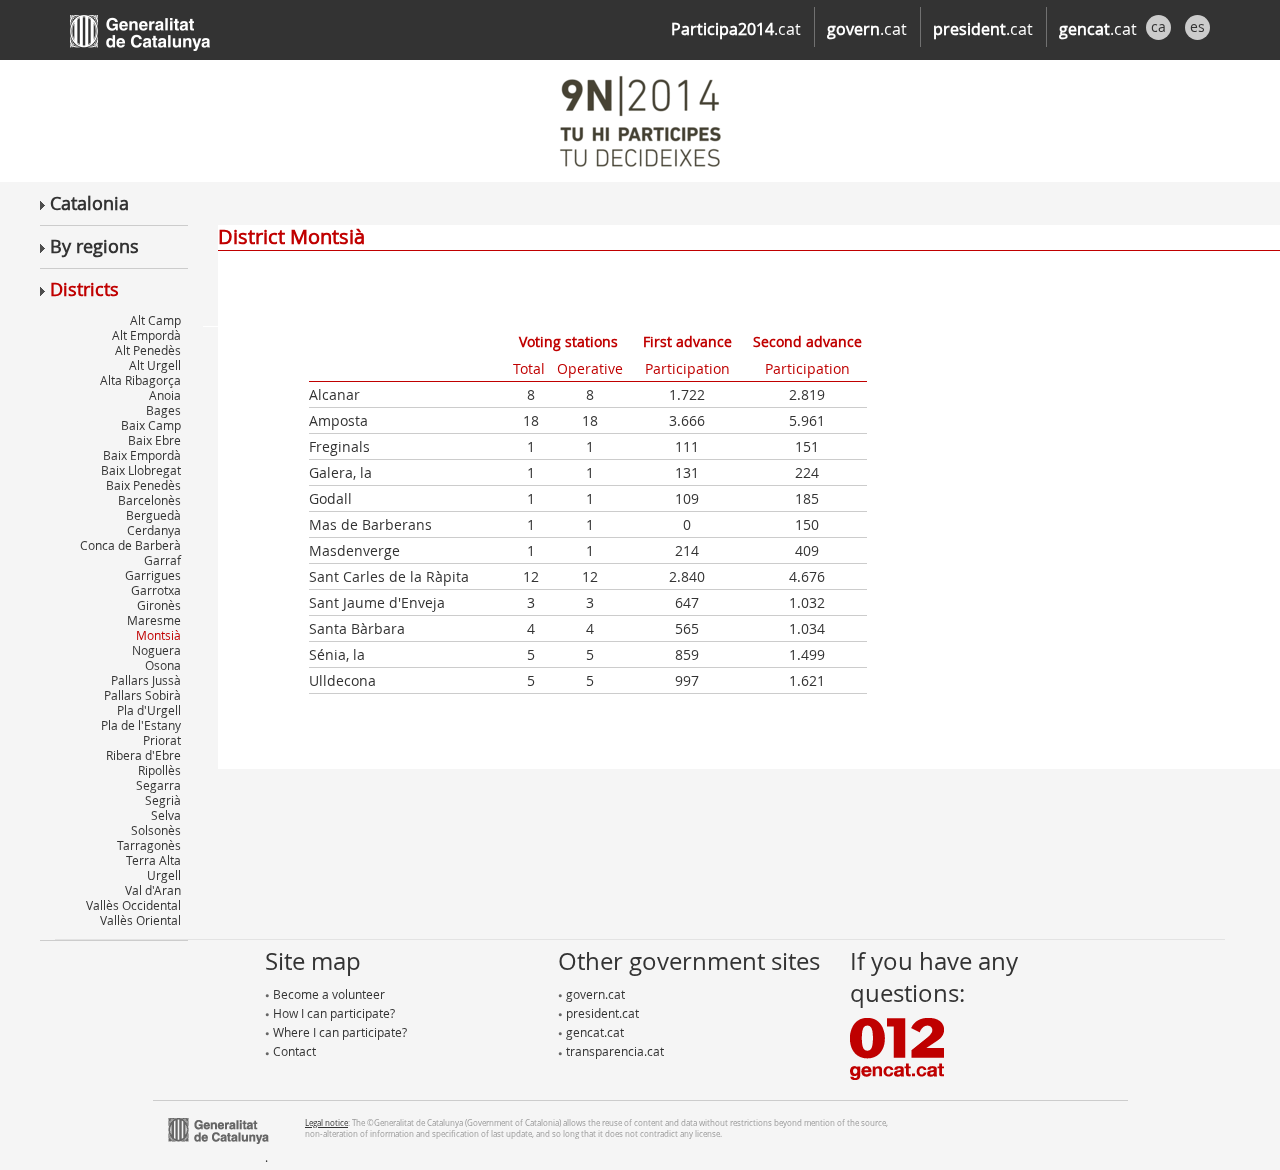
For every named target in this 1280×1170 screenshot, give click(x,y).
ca (1158, 26)
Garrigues (153, 575)
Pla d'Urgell (149, 710)
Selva (166, 815)
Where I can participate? (338, 1032)
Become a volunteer (327, 994)
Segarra (158, 785)
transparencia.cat (613, 1051)
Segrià (163, 800)
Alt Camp (155, 320)
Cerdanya (154, 530)
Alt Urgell (155, 365)
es (1197, 26)
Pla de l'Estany (141, 725)
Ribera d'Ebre (143, 755)
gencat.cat (593, 1032)
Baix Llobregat (141, 470)
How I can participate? (332, 1013)
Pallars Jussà (146, 680)
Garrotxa (156, 590)
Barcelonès (149, 500)
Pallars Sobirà (142, 695)
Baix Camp (151, 425)
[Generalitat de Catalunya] (170, 27)
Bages (163, 410)
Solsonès (156, 830)
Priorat (162, 740)
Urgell (164, 875)
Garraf (162, 560)
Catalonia (87, 203)
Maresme (154, 620)
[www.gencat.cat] (218, 1129)
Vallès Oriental (140, 920)
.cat (736, 29)
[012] (897, 1047)
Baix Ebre (154, 440)
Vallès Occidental (133, 905)
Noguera (156, 650)
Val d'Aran (153, 890)
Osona (163, 665)
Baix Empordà (142, 455)
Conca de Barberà (130, 545)
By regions (92, 246)
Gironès (159, 605)
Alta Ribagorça (140, 380)
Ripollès (159, 770)
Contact (293, 1051)
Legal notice (326, 1122)
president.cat (601, 1013)
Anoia (165, 395)
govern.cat (594, 994)
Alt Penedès (148, 350)
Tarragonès (149, 845)
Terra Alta (153, 860)
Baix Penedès (143, 485)
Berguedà (153, 515)
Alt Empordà (146, 335)
